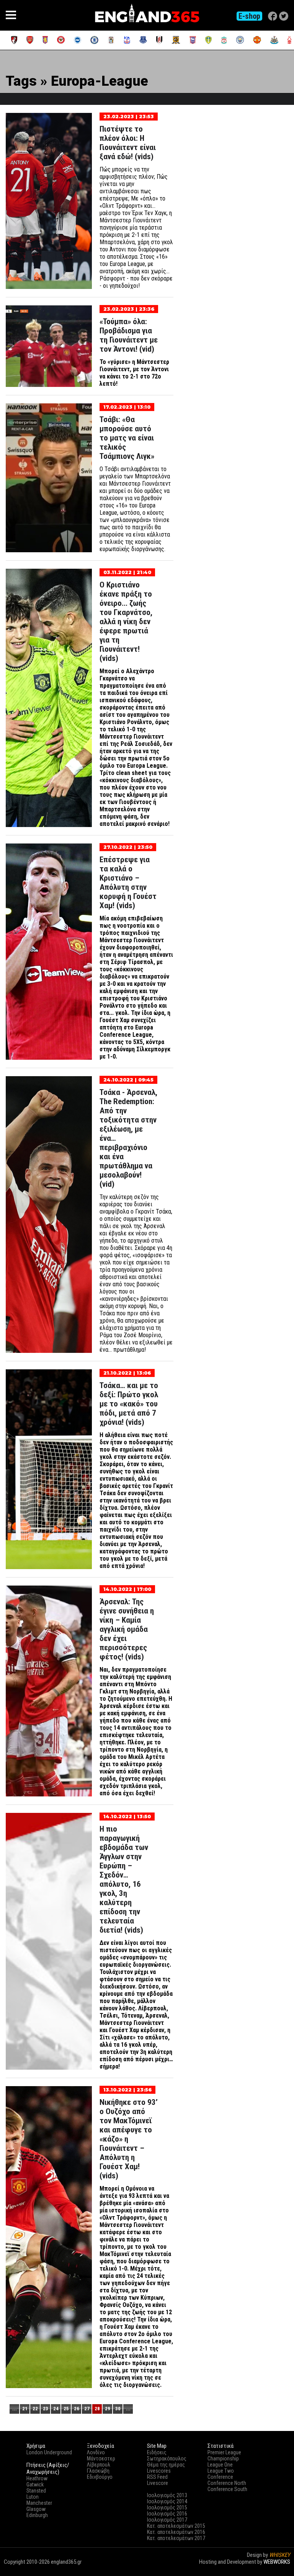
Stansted (36, 2491)
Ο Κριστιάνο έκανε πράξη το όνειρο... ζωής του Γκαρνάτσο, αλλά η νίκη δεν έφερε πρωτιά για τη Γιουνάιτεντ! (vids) (126, 622)
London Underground (49, 2452)
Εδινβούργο (100, 2477)
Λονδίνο (96, 2452)
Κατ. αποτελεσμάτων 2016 (176, 2532)
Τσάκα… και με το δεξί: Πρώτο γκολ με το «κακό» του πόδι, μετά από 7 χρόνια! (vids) (129, 1404)
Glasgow (36, 2509)
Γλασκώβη (98, 2471)
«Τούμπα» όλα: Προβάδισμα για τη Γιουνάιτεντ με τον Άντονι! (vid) (129, 335)
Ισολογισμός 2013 (167, 2495)
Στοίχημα (279, 2569)
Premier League (224, 2452)
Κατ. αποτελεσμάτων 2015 (176, 2526)
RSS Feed (157, 2477)
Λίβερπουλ (99, 2465)
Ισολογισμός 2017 (167, 2520)
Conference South (227, 2489)
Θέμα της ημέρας (166, 2465)
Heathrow (37, 2478)
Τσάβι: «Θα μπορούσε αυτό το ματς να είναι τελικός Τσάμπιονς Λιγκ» (127, 438)
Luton (33, 2497)
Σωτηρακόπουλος (167, 2459)
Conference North (227, 2483)
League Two (221, 2471)
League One (220, 2465)
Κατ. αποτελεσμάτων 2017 (176, 2538)
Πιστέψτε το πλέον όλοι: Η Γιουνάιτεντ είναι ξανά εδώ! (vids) (128, 143)
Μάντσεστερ (101, 2459)
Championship (223, 2459)
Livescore (158, 2483)
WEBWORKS (277, 2562)
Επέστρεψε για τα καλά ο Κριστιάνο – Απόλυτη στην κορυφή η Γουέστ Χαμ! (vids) (128, 883)
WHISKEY (280, 2555)
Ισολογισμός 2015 (167, 2507)
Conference (220, 2477)
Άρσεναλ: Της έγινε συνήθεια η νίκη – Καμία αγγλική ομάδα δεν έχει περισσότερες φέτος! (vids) (127, 1629)
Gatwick (35, 2485)
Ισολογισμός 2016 (167, 2514)
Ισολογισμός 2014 (167, 2501)
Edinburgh (37, 2515)
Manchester (39, 2503)
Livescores (159, 2471)
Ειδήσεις (157, 2452)
